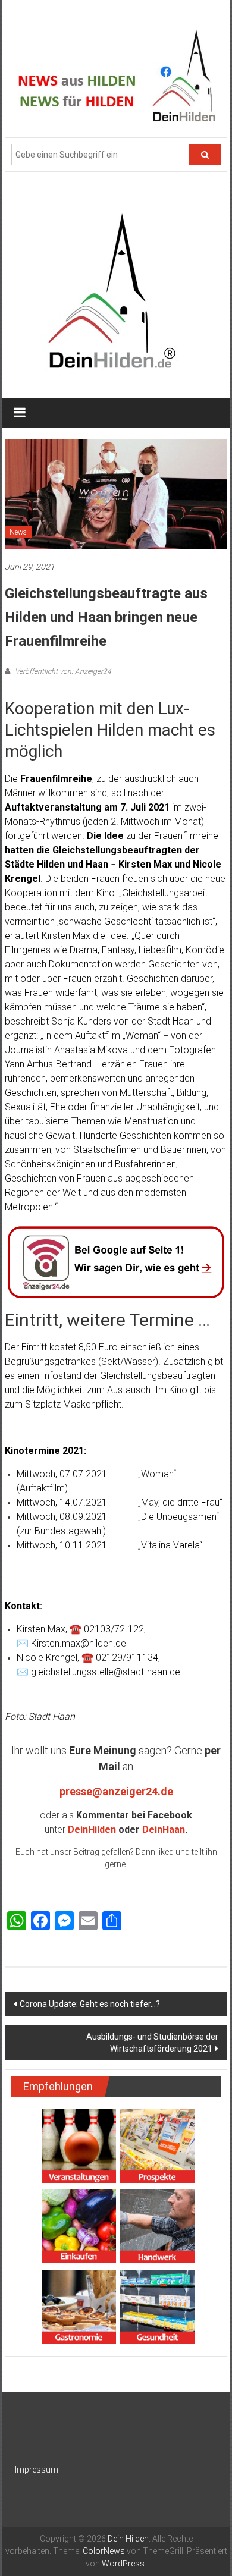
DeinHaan (164, 1829)
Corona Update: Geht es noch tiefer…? (90, 2004)
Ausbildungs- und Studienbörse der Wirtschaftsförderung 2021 (152, 2043)
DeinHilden (92, 1829)
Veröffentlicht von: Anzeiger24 (62, 671)
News (18, 532)
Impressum (37, 2470)
